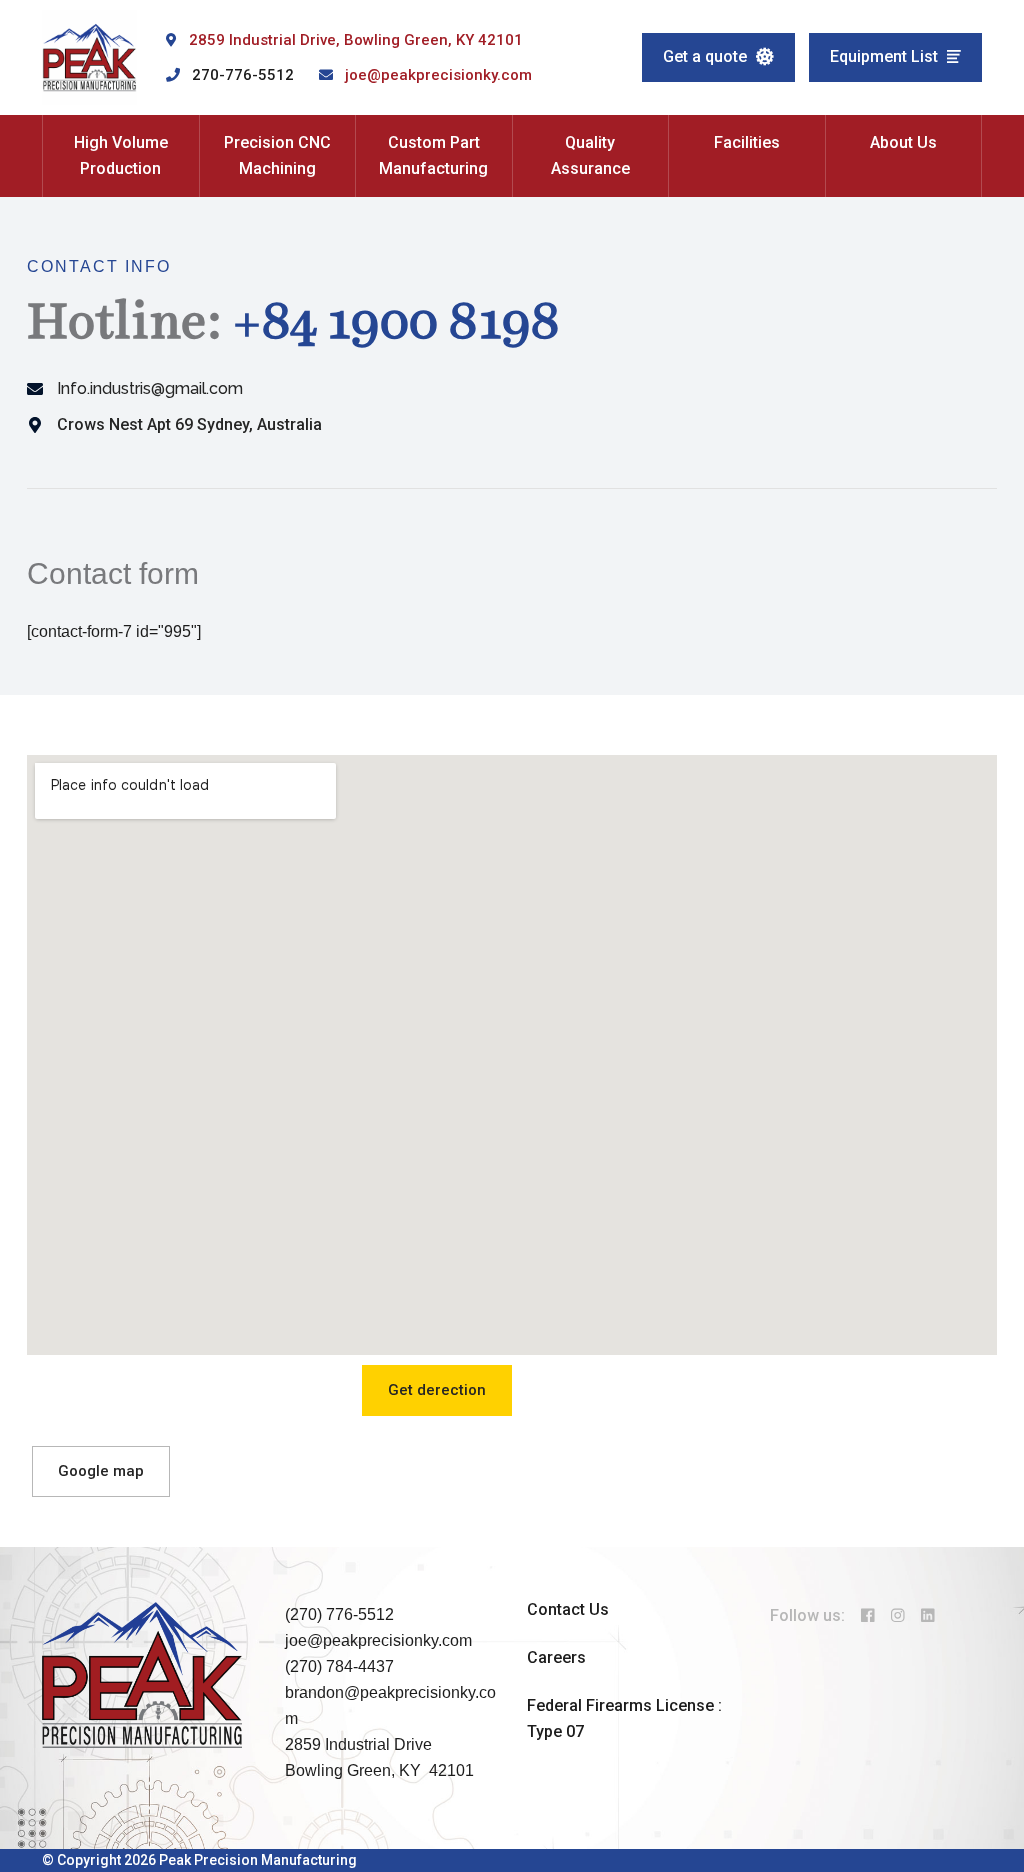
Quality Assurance (590, 155)
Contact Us (568, 1609)
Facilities (747, 142)
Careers (556, 1657)
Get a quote (707, 56)
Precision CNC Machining (277, 155)
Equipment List (886, 56)
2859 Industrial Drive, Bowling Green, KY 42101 (356, 40)
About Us (903, 142)
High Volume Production (121, 155)
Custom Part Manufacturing (433, 155)
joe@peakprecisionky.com (438, 75)
